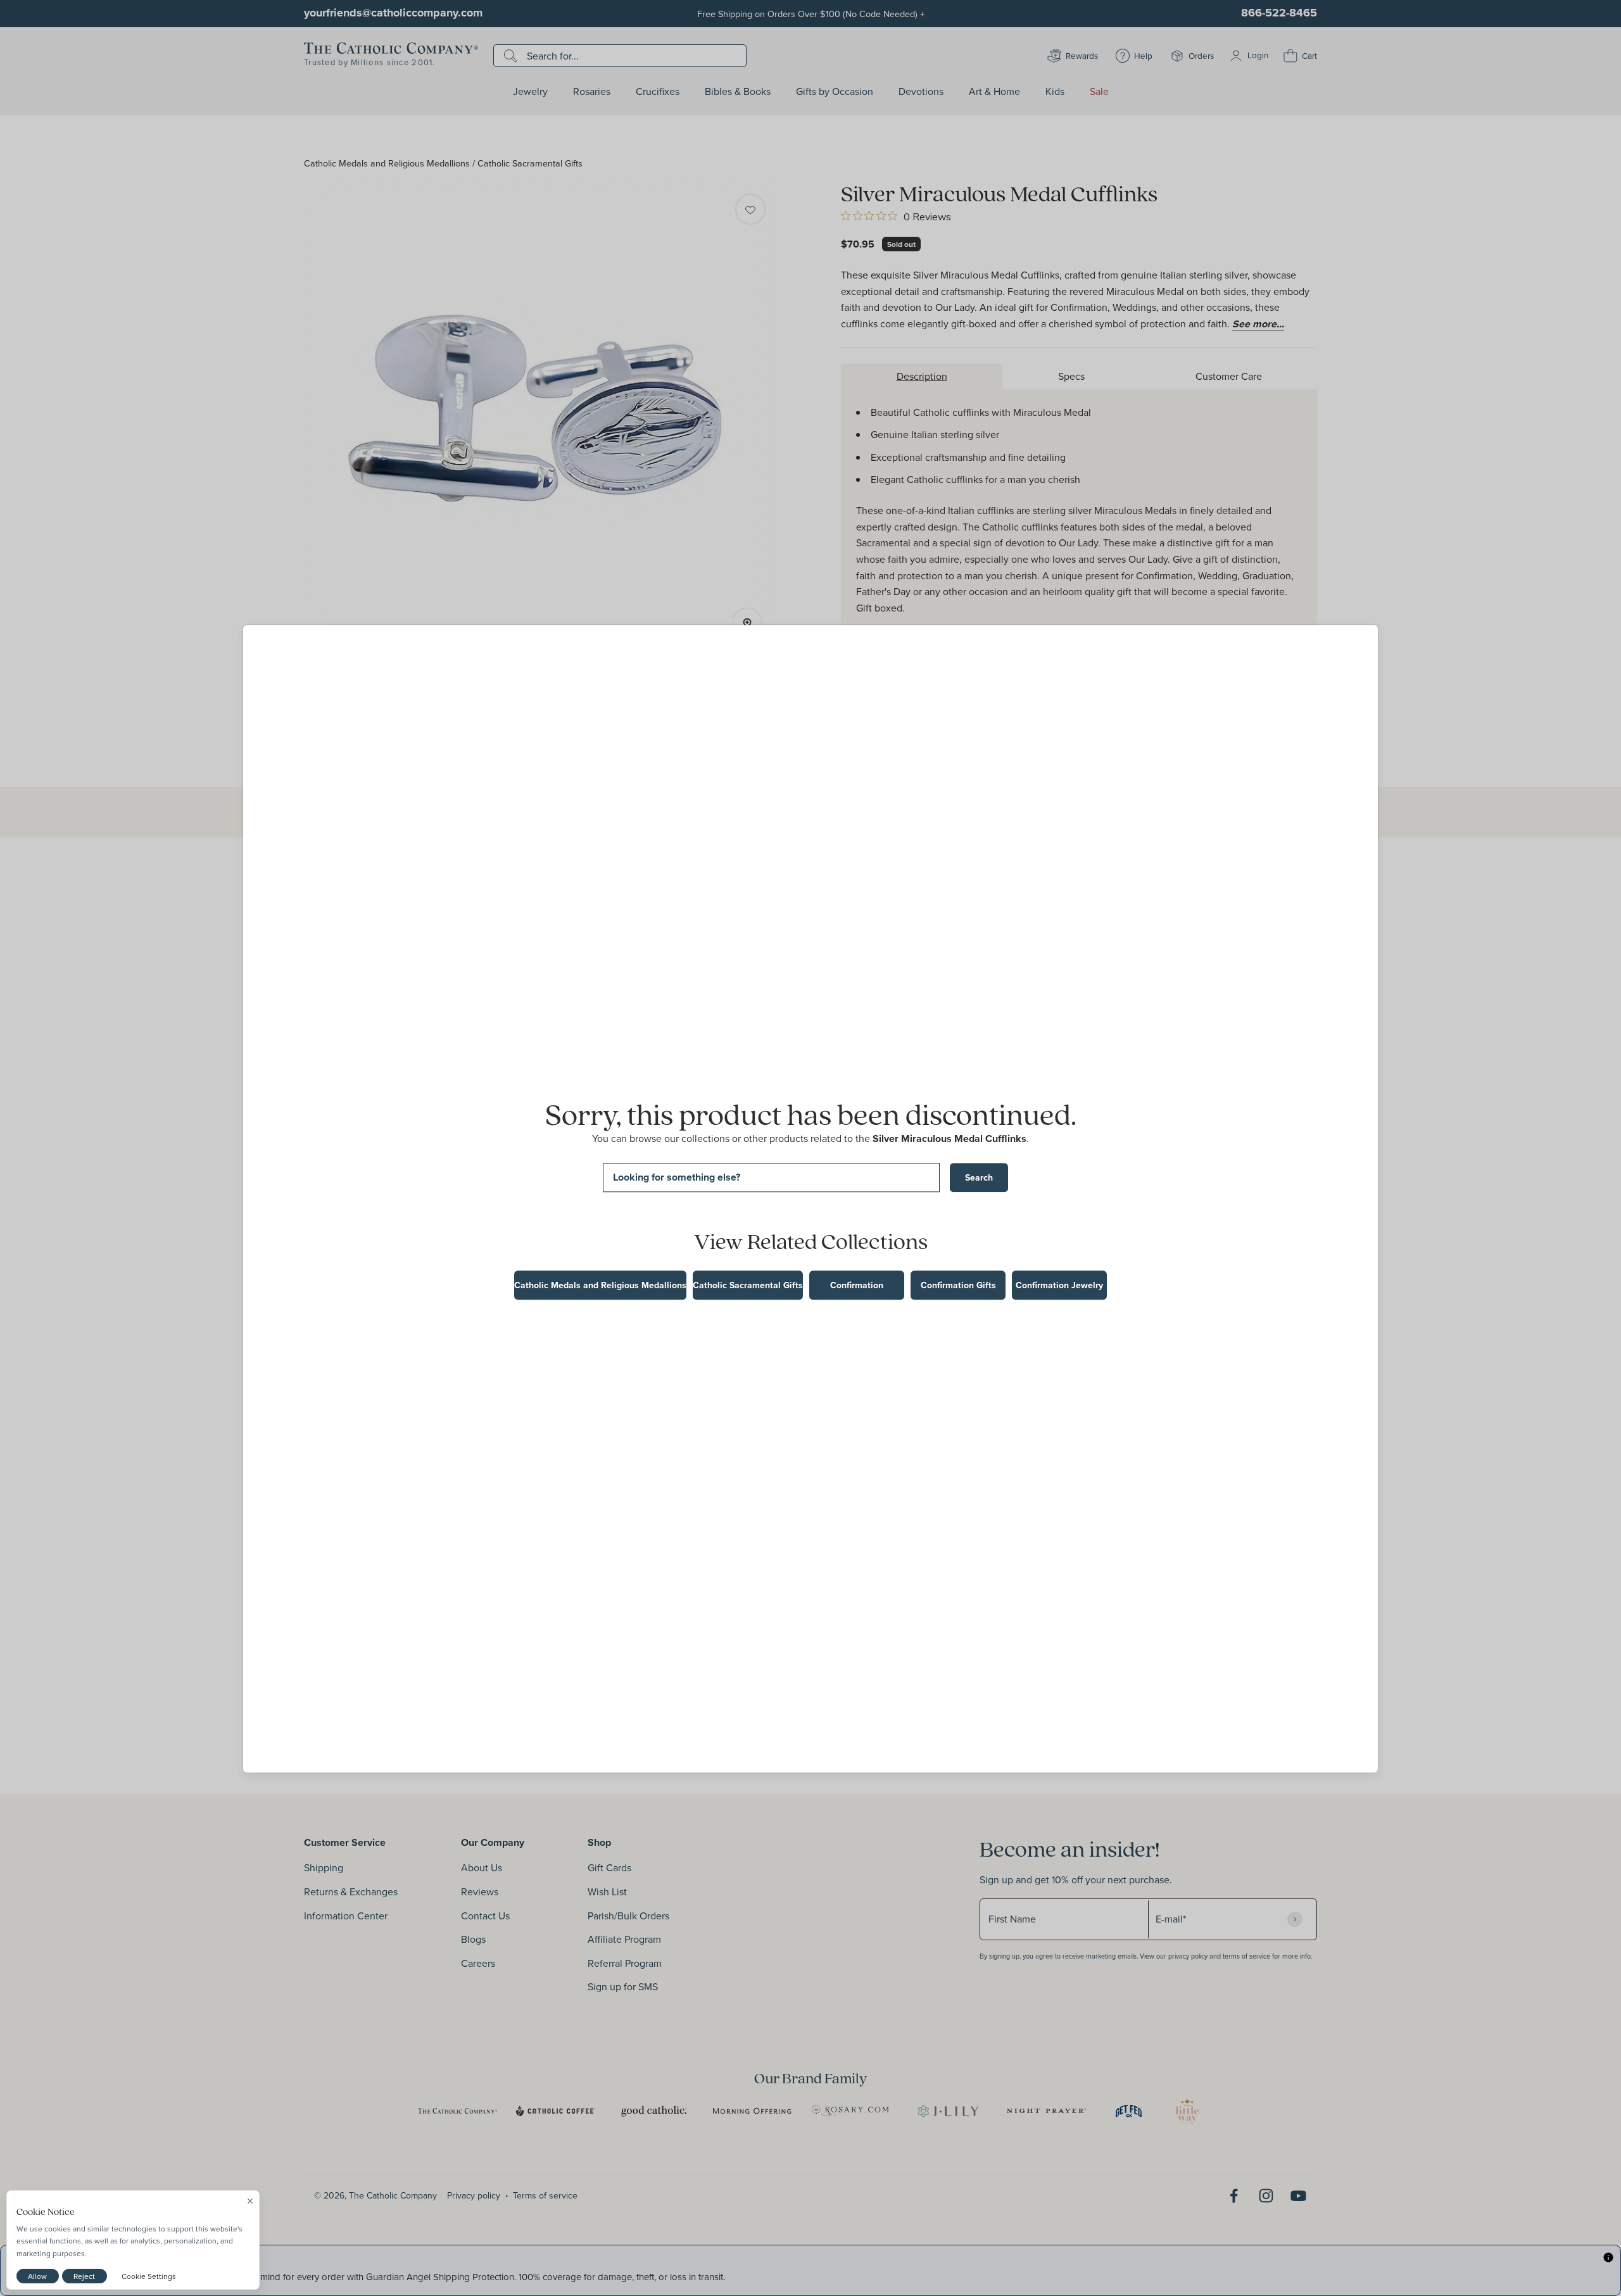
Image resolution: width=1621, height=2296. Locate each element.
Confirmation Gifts (958, 1285)
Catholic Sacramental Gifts (748, 1285)
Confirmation (857, 1285)
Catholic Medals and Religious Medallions (600, 1285)
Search (979, 1177)
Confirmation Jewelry (1059, 1285)
